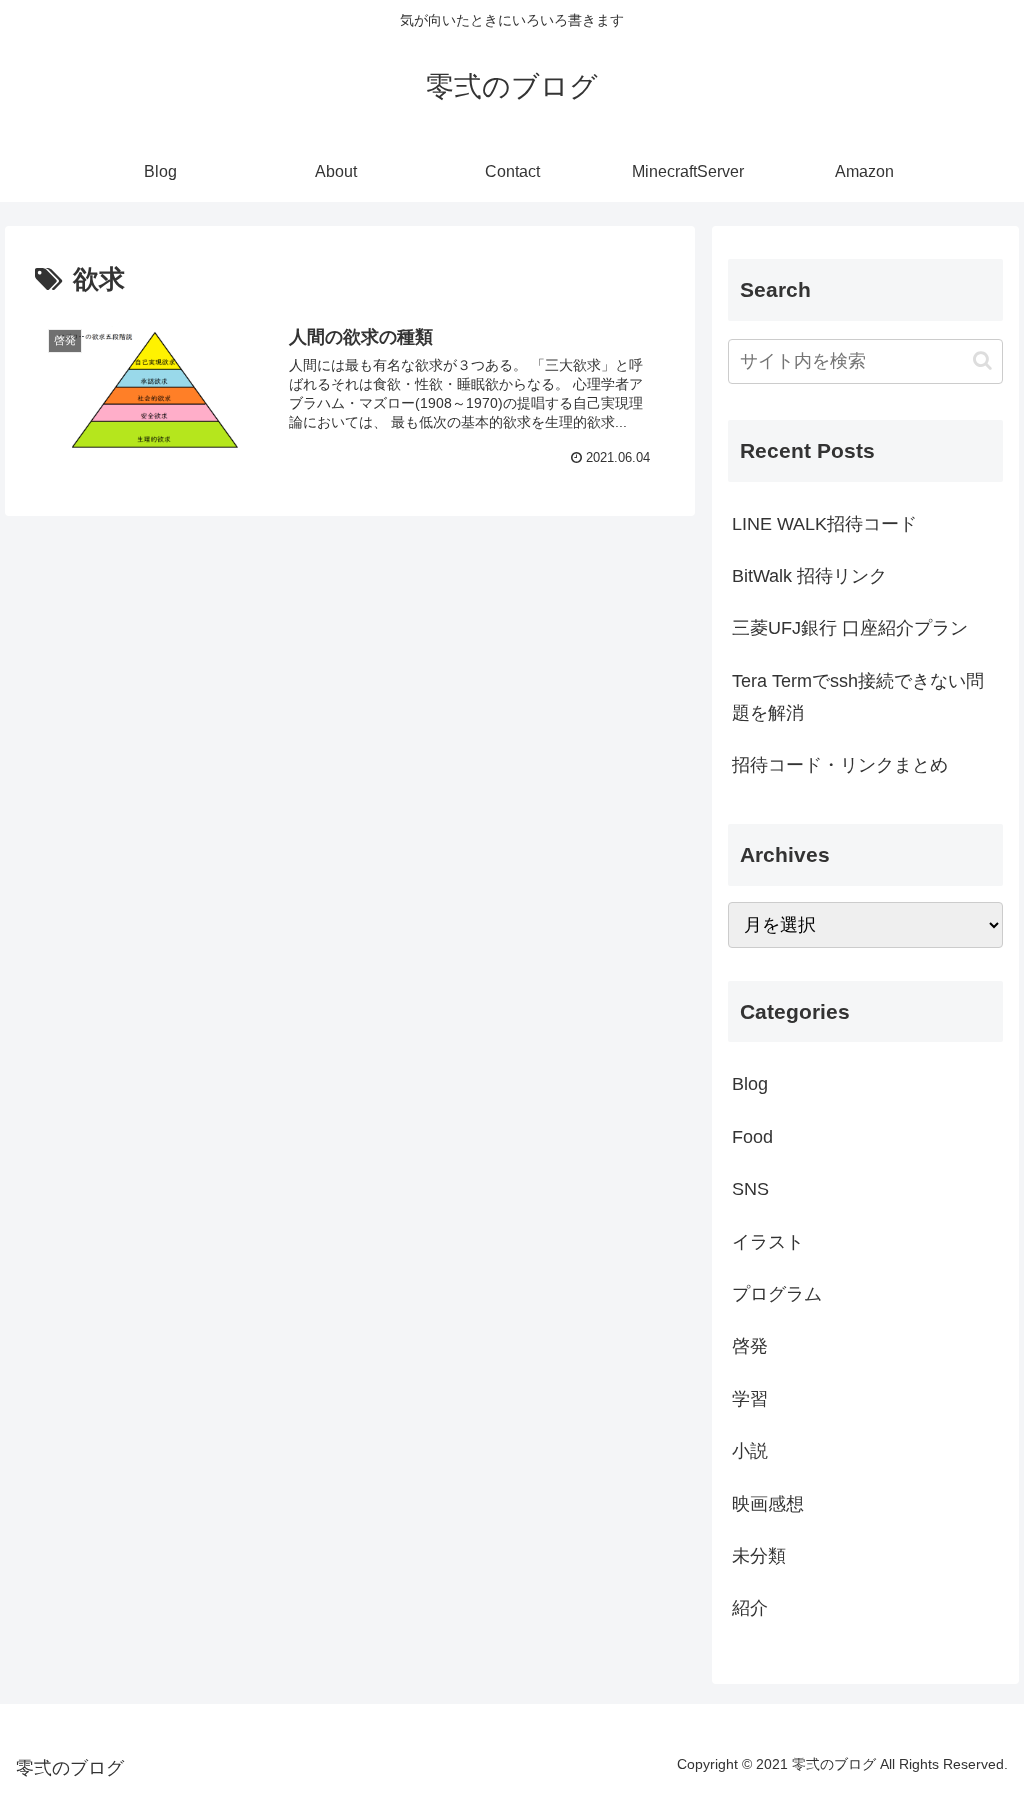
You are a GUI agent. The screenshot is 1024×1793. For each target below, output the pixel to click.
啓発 (750, 1346)
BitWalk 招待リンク (809, 576)
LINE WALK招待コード (824, 524)
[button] (982, 360)
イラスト (768, 1242)
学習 (750, 1399)
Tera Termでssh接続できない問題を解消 (858, 697)
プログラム (777, 1294)
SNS (750, 1189)
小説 (750, 1451)
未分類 (759, 1556)
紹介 (750, 1608)
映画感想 (768, 1504)
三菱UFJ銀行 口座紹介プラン (850, 628)
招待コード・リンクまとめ (840, 765)
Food (752, 1137)
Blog (750, 1084)
